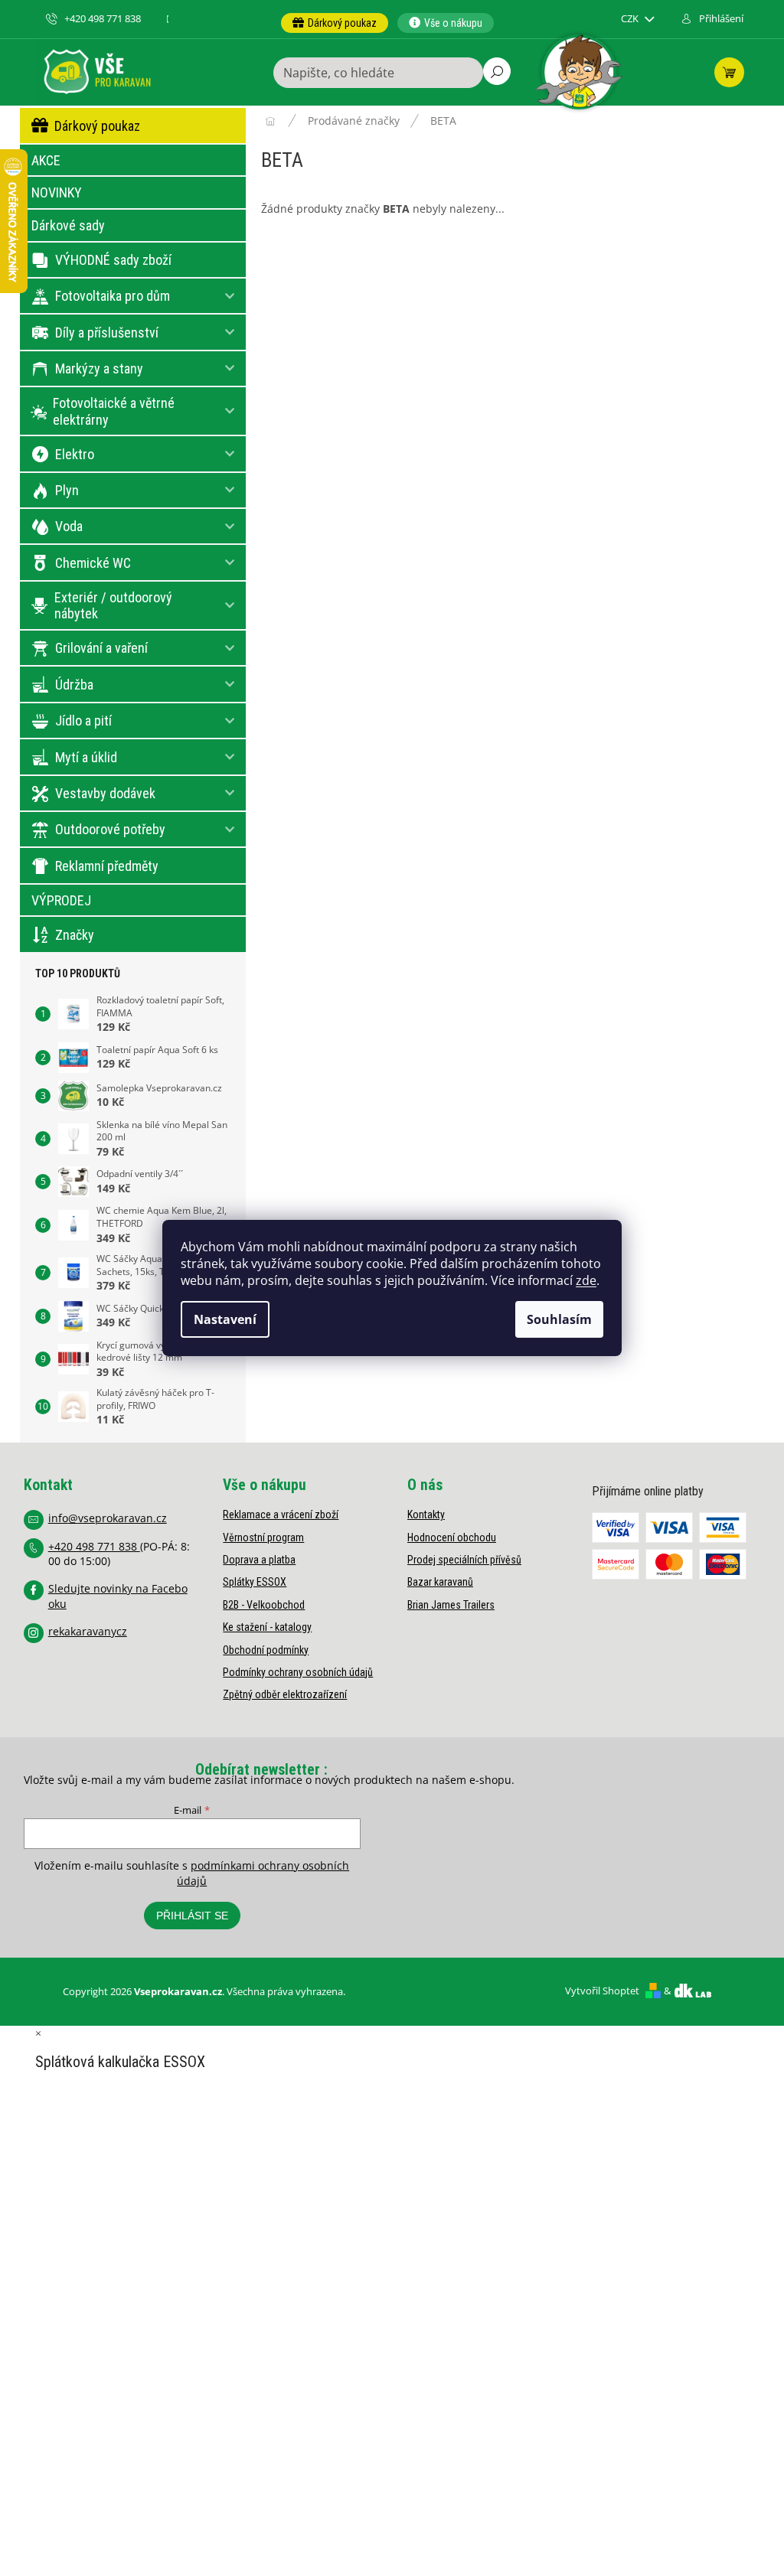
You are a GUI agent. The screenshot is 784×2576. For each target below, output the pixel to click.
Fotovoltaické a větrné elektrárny (114, 411)
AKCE (46, 160)
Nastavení (225, 1319)
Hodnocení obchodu (452, 1537)
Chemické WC (93, 563)
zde (586, 1280)
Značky (75, 935)
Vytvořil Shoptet (602, 1991)
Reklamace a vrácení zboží (281, 1515)
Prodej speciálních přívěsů (464, 1560)
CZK (631, 19)
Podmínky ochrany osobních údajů (298, 1672)
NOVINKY (57, 192)
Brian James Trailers (451, 1605)
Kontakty (426, 1515)
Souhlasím (559, 1319)
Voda (69, 526)
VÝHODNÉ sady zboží (113, 260)
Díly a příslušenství (107, 333)
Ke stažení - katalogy (267, 1627)
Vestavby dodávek (105, 793)
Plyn (67, 490)
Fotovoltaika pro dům (113, 296)
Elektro (75, 454)
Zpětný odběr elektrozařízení (285, 1694)
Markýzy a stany (99, 368)
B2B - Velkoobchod (264, 1605)
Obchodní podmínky (266, 1650)
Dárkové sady (68, 225)
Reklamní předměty (107, 866)
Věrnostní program (263, 1537)
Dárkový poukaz (97, 126)
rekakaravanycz (88, 1631)
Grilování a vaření (101, 648)
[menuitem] (335, 23)
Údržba (74, 685)
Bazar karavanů (440, 1582)
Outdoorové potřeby (110, 829)
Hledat (497, 71)
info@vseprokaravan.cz (108, 1518)
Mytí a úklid (86, 757)
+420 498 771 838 (94, 1546)
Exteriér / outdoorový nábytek (113, 606)
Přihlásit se (192, 1916)
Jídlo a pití (83, 721)
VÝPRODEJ (61, 900)
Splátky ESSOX (255, 1582)
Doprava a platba (259, 1560)
